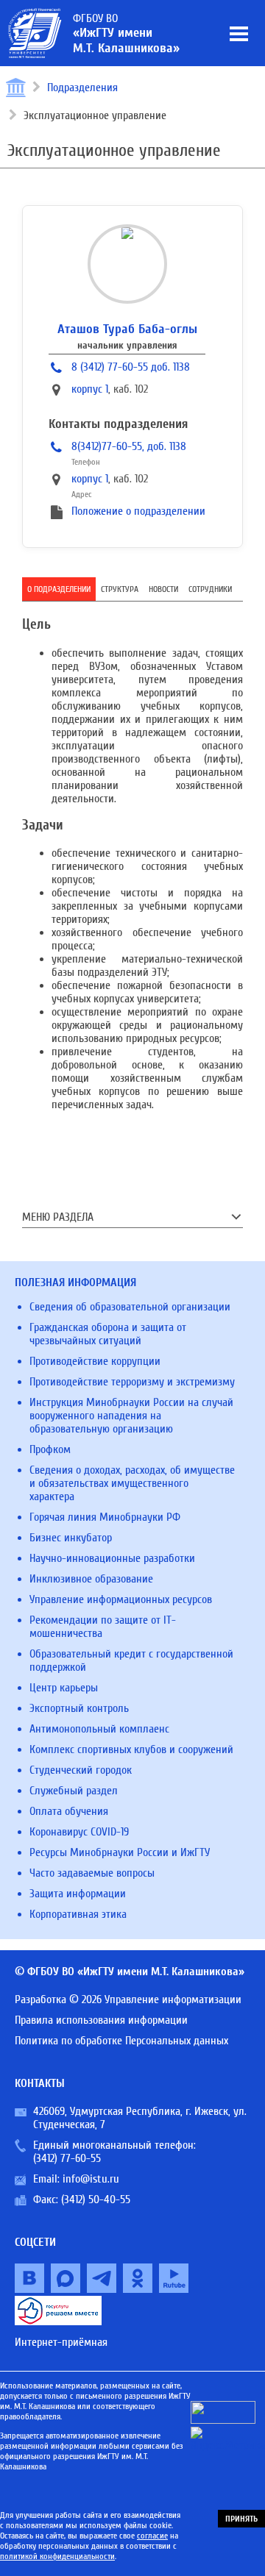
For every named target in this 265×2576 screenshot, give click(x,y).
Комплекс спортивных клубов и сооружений (131, 1749)
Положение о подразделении (138, 511)
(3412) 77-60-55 (67, 2158)
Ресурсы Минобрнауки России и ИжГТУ (120, 1852)
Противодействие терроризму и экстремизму (132, 1382)
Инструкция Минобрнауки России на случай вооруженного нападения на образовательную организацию (131, 1416)
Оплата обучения (69, 1811)
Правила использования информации (101, 2020)
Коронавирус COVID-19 (79, 1832)
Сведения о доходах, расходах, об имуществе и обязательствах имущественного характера (132, 1483)
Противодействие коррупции (95, 1361)
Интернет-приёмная (61, 2342)
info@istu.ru (91, 2179)
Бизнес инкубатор (71, 1538)
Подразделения (82, 88)
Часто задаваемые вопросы (92, 1873)
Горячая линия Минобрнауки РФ (105, 1517)
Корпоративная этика (78, 1914)
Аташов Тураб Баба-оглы (127, 329)
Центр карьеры (64, 1688)
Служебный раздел (74, 1791)
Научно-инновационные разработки (112, 1558)
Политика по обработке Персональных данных (121, 2041)
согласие (152, 2536)
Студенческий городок (81, 1770)
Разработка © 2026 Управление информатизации (128, 1999)
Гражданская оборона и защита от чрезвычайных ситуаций (108, 1334)
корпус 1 (90, 389)
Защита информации (78, 1894)
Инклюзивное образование (91, 1579)
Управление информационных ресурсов (121, 1599)
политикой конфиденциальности (57, 2556)
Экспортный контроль (79, 1708)
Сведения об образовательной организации (130, 1307)
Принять (241, 2519)
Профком (50, 1449)
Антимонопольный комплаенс (99, 1729)
